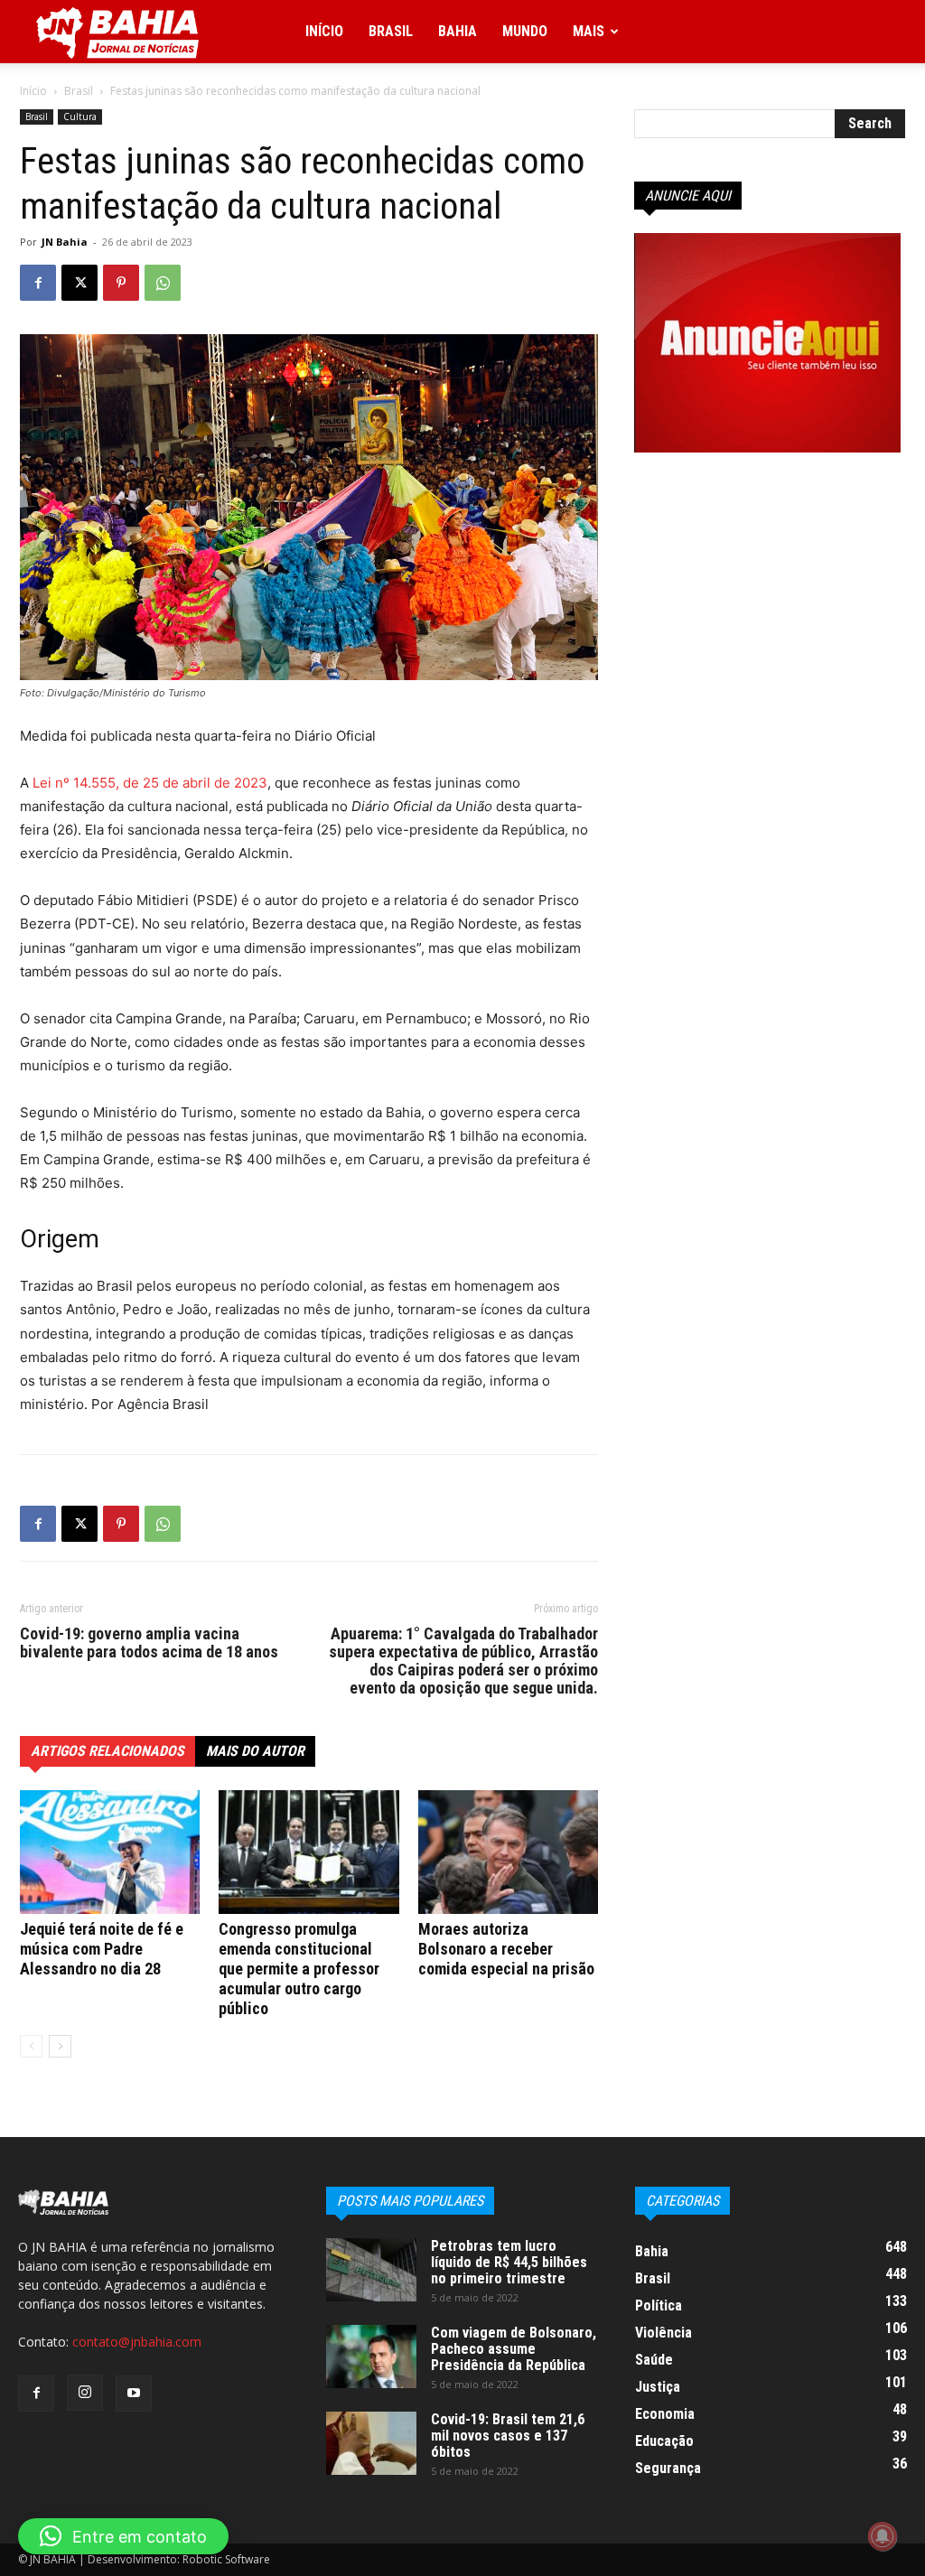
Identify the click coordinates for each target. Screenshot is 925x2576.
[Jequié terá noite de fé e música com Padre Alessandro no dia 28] (110, 1852)
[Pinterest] (121, 283)
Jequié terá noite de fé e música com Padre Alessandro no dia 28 (102, 1949)
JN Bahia (65, 242)
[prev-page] (31, 2046)
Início (324, 31)
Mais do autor (255, 1751)
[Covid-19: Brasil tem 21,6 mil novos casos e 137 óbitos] (371, 2443)
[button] (123, 2536)
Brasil (391, 31)
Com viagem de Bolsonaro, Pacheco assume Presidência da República (514, 2349)
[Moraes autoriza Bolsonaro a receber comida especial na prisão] (508, 1852)
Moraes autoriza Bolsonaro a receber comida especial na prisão (506, 1949)
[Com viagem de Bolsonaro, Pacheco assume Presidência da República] (371, 2357)
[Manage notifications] (883, 2536)
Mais (589, 31)
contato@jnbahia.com (137, 2342)
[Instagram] (85, 2393)
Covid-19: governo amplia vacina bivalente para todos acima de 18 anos (149, 1643)
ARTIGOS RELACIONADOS (107, 1751)
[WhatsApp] (163, 283)
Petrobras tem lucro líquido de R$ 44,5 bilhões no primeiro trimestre (509, 2262)
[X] (79, 283)
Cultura (80, 117)
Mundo (525, 31)
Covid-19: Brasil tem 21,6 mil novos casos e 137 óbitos (508, 2436)
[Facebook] (38, 283)
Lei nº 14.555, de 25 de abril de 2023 (150, 783)
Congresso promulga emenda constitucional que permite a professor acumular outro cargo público (299, 1969)
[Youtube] (134, 2394)
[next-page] (60, 2046)
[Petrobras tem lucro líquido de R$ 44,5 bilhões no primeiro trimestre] (371, 2270)
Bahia (458, 31)
